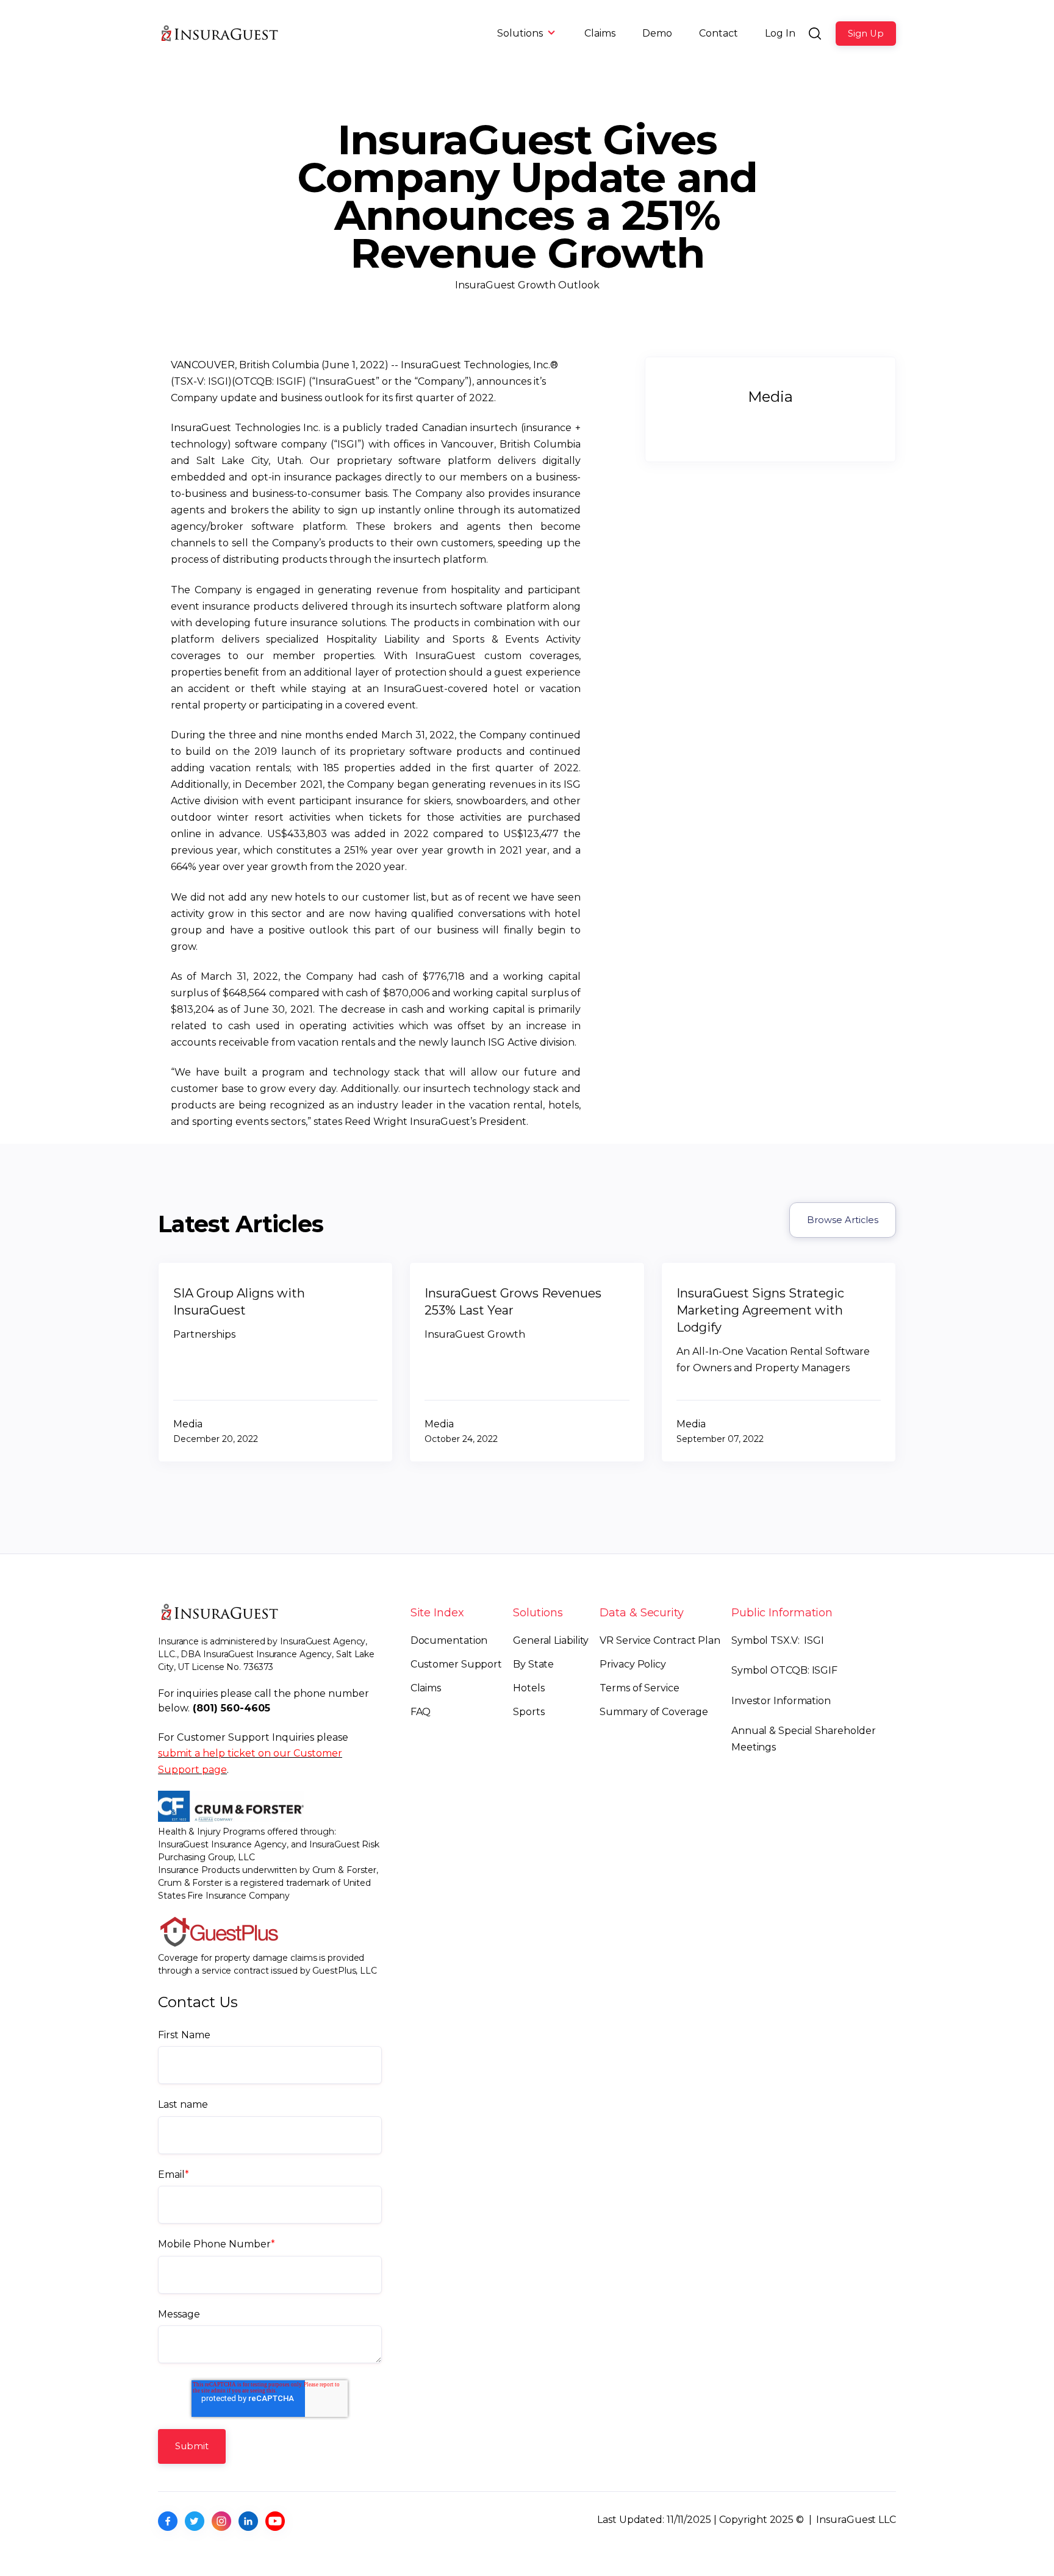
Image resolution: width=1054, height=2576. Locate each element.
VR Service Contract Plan (660, 1640)
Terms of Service (639, 1688)
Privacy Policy (633, 1664)
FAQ (421, 1712)
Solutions (520, 33)
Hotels (529, 1688)
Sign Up (866, 34)
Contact (719, 33)
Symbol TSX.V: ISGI (778, 1640)
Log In (780, 33)
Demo (657, 33)
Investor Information (781, 1701)
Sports (529, 1712)
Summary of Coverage (654, 1712)
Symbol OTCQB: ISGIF (784, 1670)
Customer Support (456, 1664)
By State (533, 1664)
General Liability (551, 1640)
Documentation (449, 1640)
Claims (600, 33)
